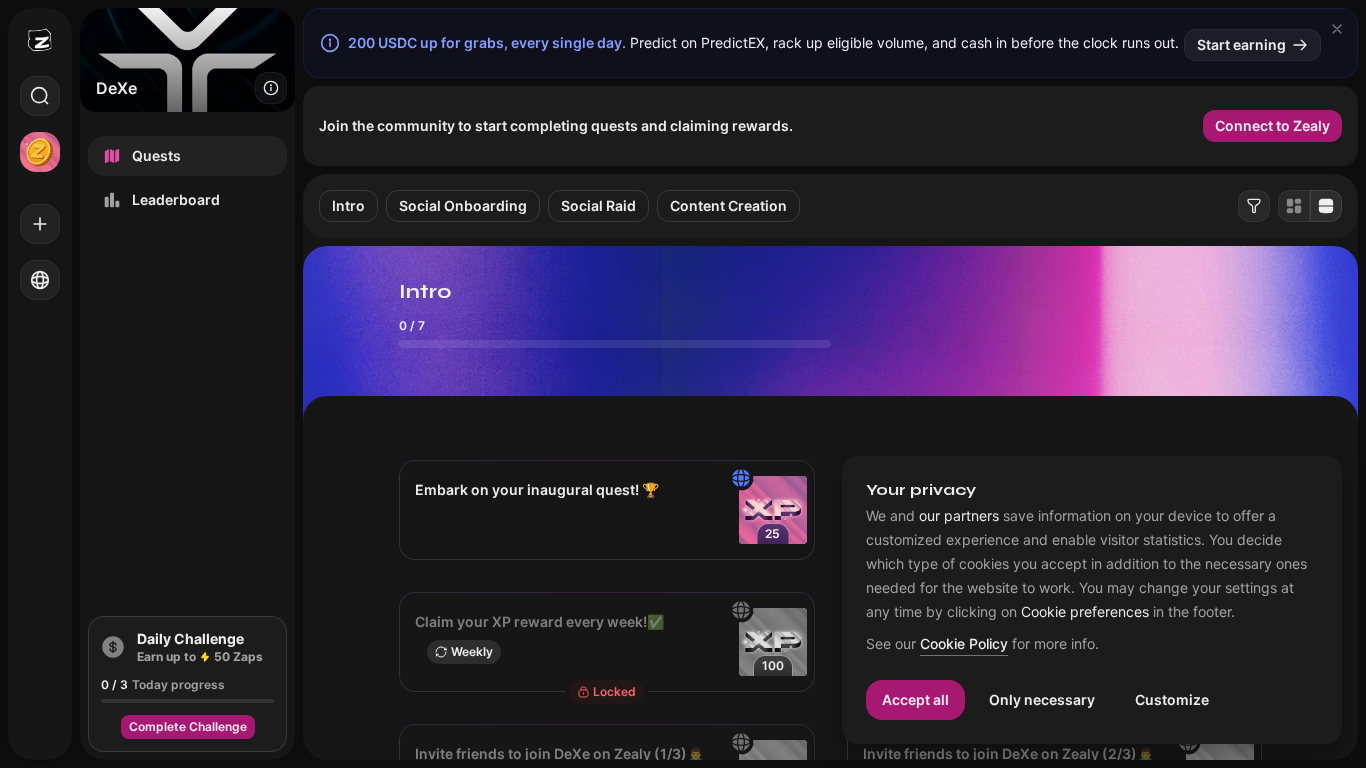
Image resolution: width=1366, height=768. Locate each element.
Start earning (1241, 44)
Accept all (915, 699)
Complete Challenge (188, 726)
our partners (959, 516)
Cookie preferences (1085, 612)
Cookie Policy (964, 644)
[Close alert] (1337, 29)
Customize (1172, 699)
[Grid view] (1294, 206)
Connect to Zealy (1272, 125)
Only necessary (1042, 699)
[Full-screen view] (1326, 206)
